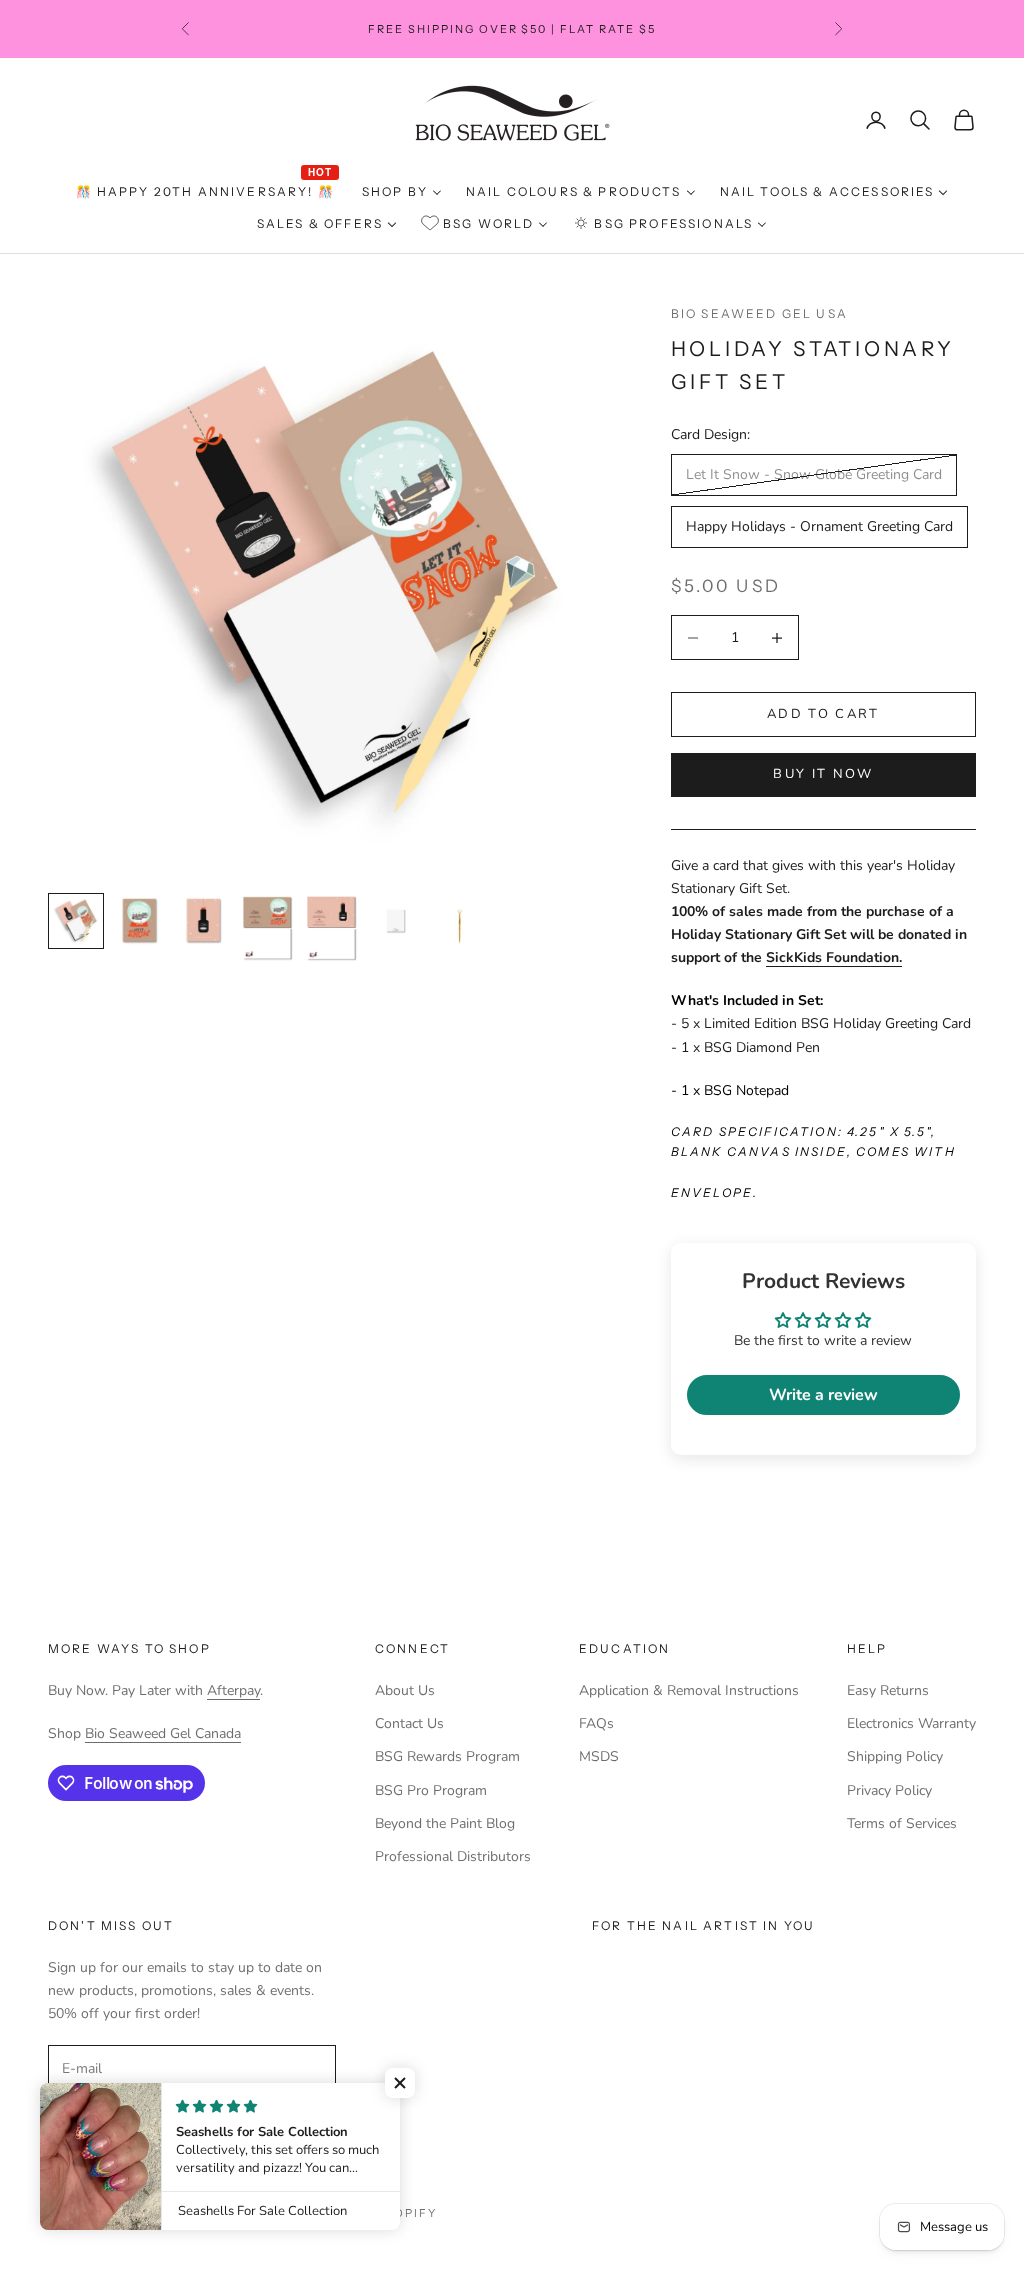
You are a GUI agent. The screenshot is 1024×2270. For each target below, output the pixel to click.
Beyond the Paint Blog (445, 1823)
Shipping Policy (895, 1756)
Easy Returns (888, 1690)
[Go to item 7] (460, 927)
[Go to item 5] (332, 928)
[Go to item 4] (268, 928)
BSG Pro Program (431, 1790)
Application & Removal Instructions (689, 1690)
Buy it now (823, 774)
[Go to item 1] (76, 921)
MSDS (599, 1756)
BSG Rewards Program (447, 1756)
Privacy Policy (889, 1790)
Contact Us (409, 1723)
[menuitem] (207, 192)
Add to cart (823, 714)
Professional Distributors (453, 1856)
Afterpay (233, 1690)
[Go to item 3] (204, 921)
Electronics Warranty (911, 1723)
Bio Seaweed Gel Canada (163, 1733)
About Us (405, 1690)
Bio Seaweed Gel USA (759, 313)
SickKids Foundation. (834, 957)
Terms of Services (902, 1823)
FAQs (596, 1723)
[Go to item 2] (140, 921)
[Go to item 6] (396, 921)
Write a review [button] (823, 1395)
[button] (400, 2083)
